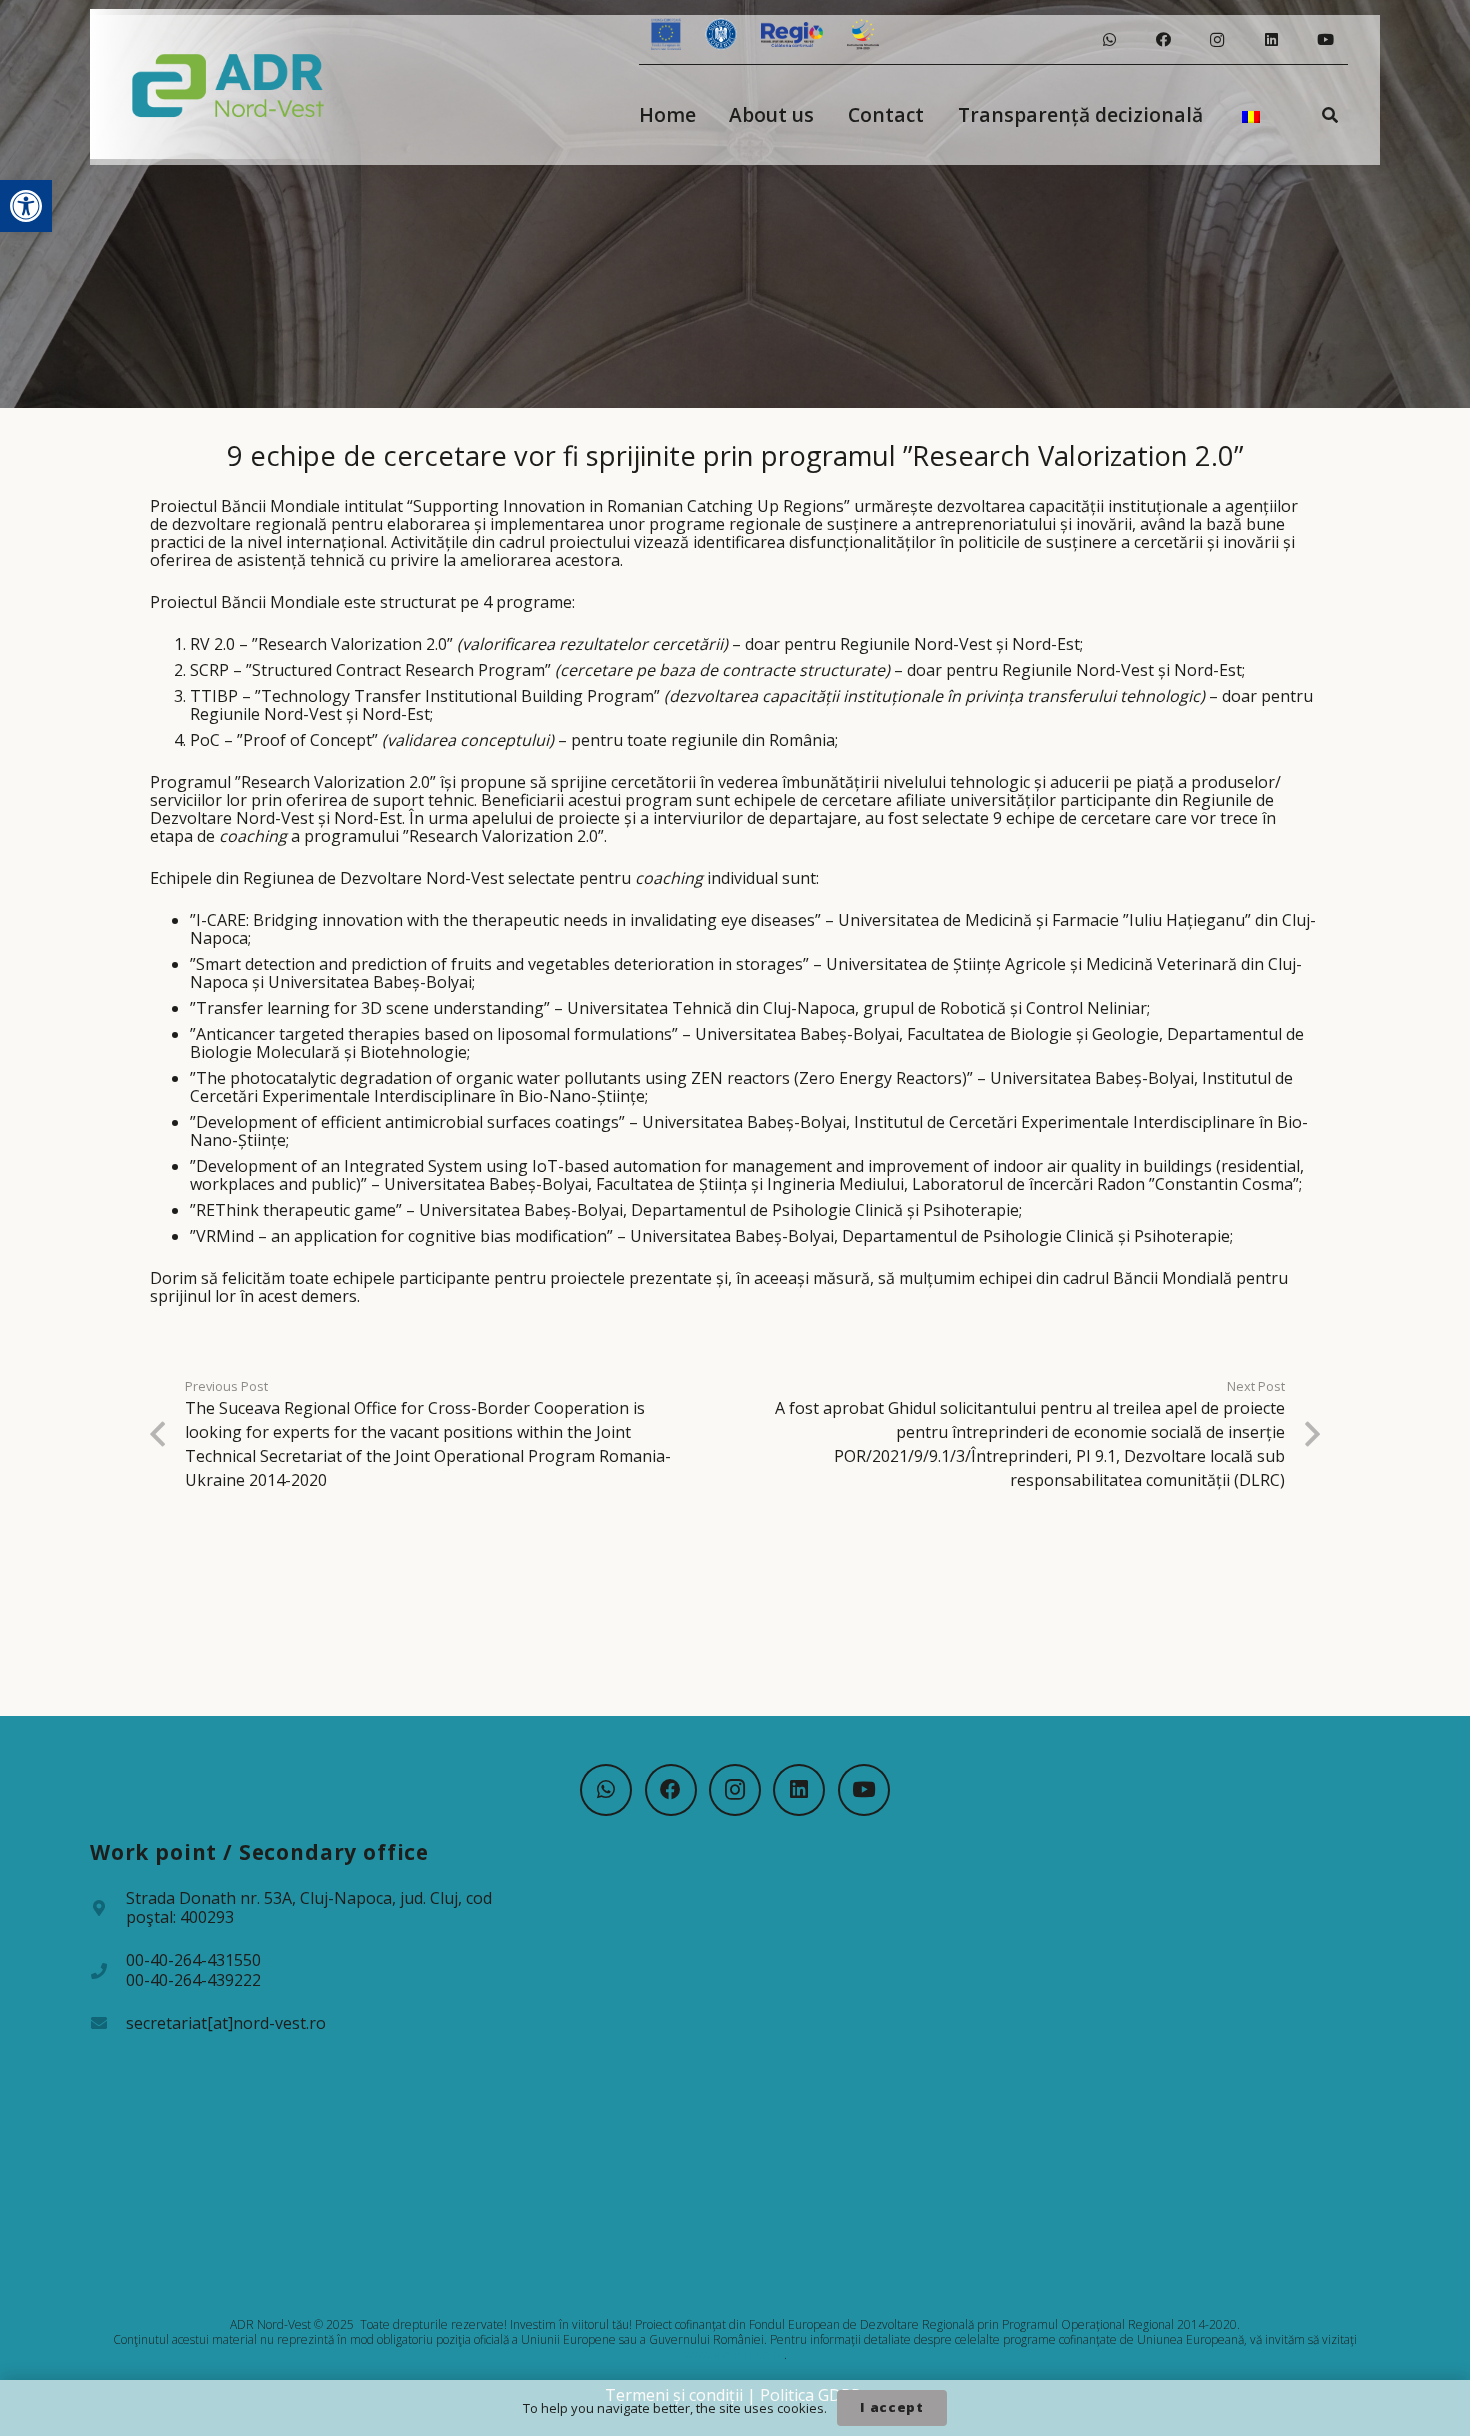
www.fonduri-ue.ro (734, 2354)
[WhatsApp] (1109, 40)
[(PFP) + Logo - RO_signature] (228, 84)
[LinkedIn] (1271, 40)
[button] (26, 206)
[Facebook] (1163, 40)
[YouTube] (1325, 40)
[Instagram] (1217, 40)
